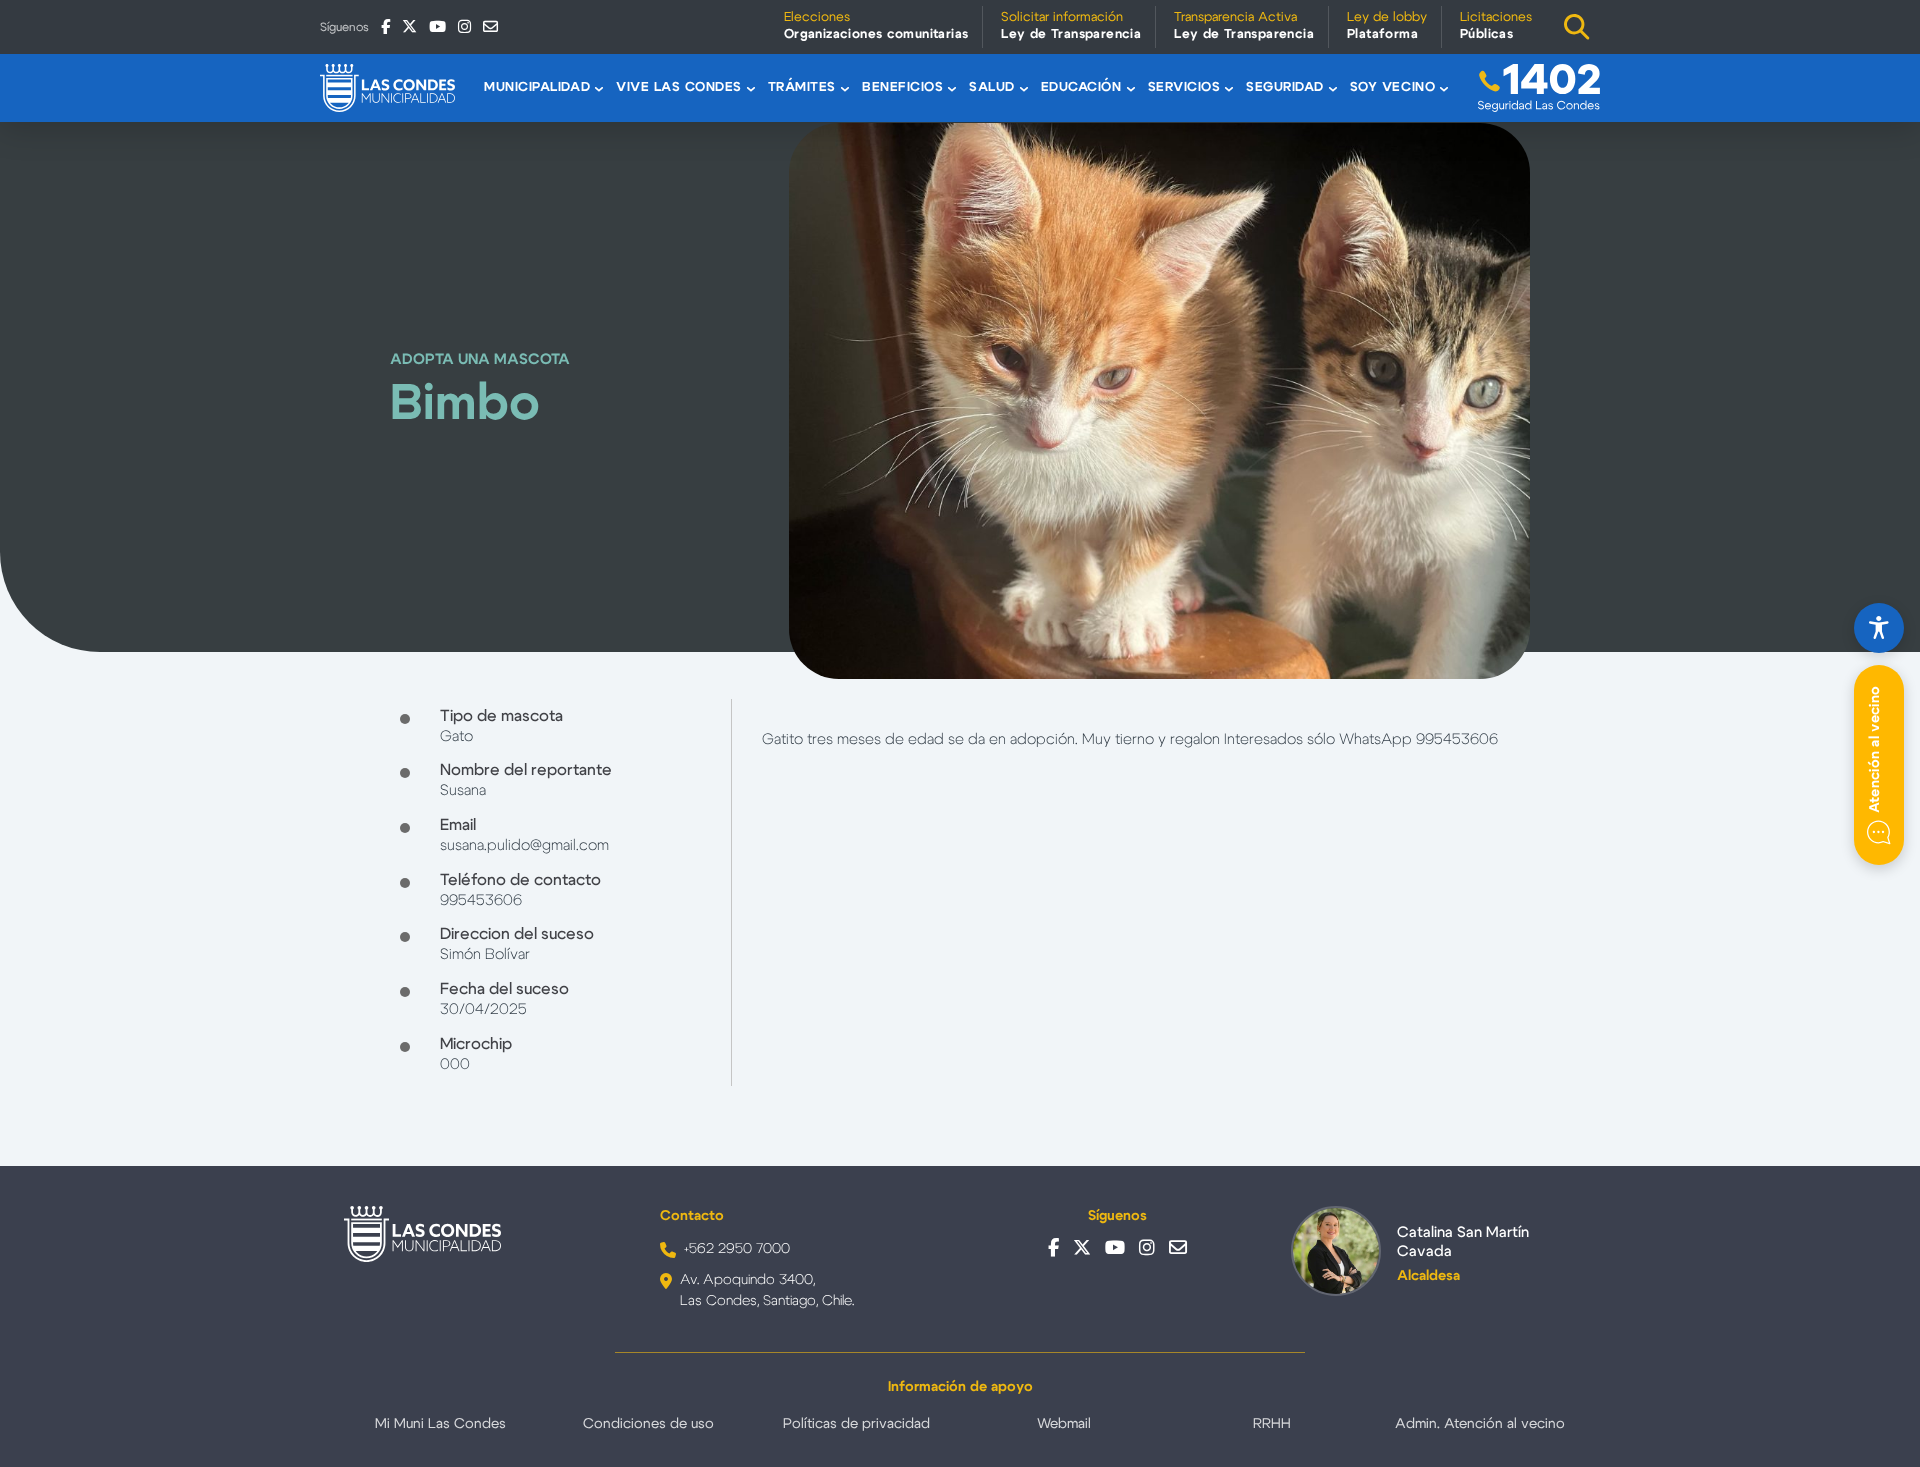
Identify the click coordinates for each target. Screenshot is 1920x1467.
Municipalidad (537, 87)
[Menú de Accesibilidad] (1879, 628)
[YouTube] (437, 26)
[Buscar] (1577, 27)
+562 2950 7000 (737, 1249)
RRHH (1272, 1424)
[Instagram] (464, 26)
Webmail (1064, 1424)
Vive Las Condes (679, 87)
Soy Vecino (1392, 87)
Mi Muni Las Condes (440, 1424)
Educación (1081, 87)
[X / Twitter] (409, 26)
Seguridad (1285, 87)
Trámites (802, 87)
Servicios (1184, 87)
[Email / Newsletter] (490, 26)
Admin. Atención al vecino (1480, 1424)
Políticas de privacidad (856, 1424)
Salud (992, 87)
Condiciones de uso (648, 1424)
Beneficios (902, 87)
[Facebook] (385, 26)
